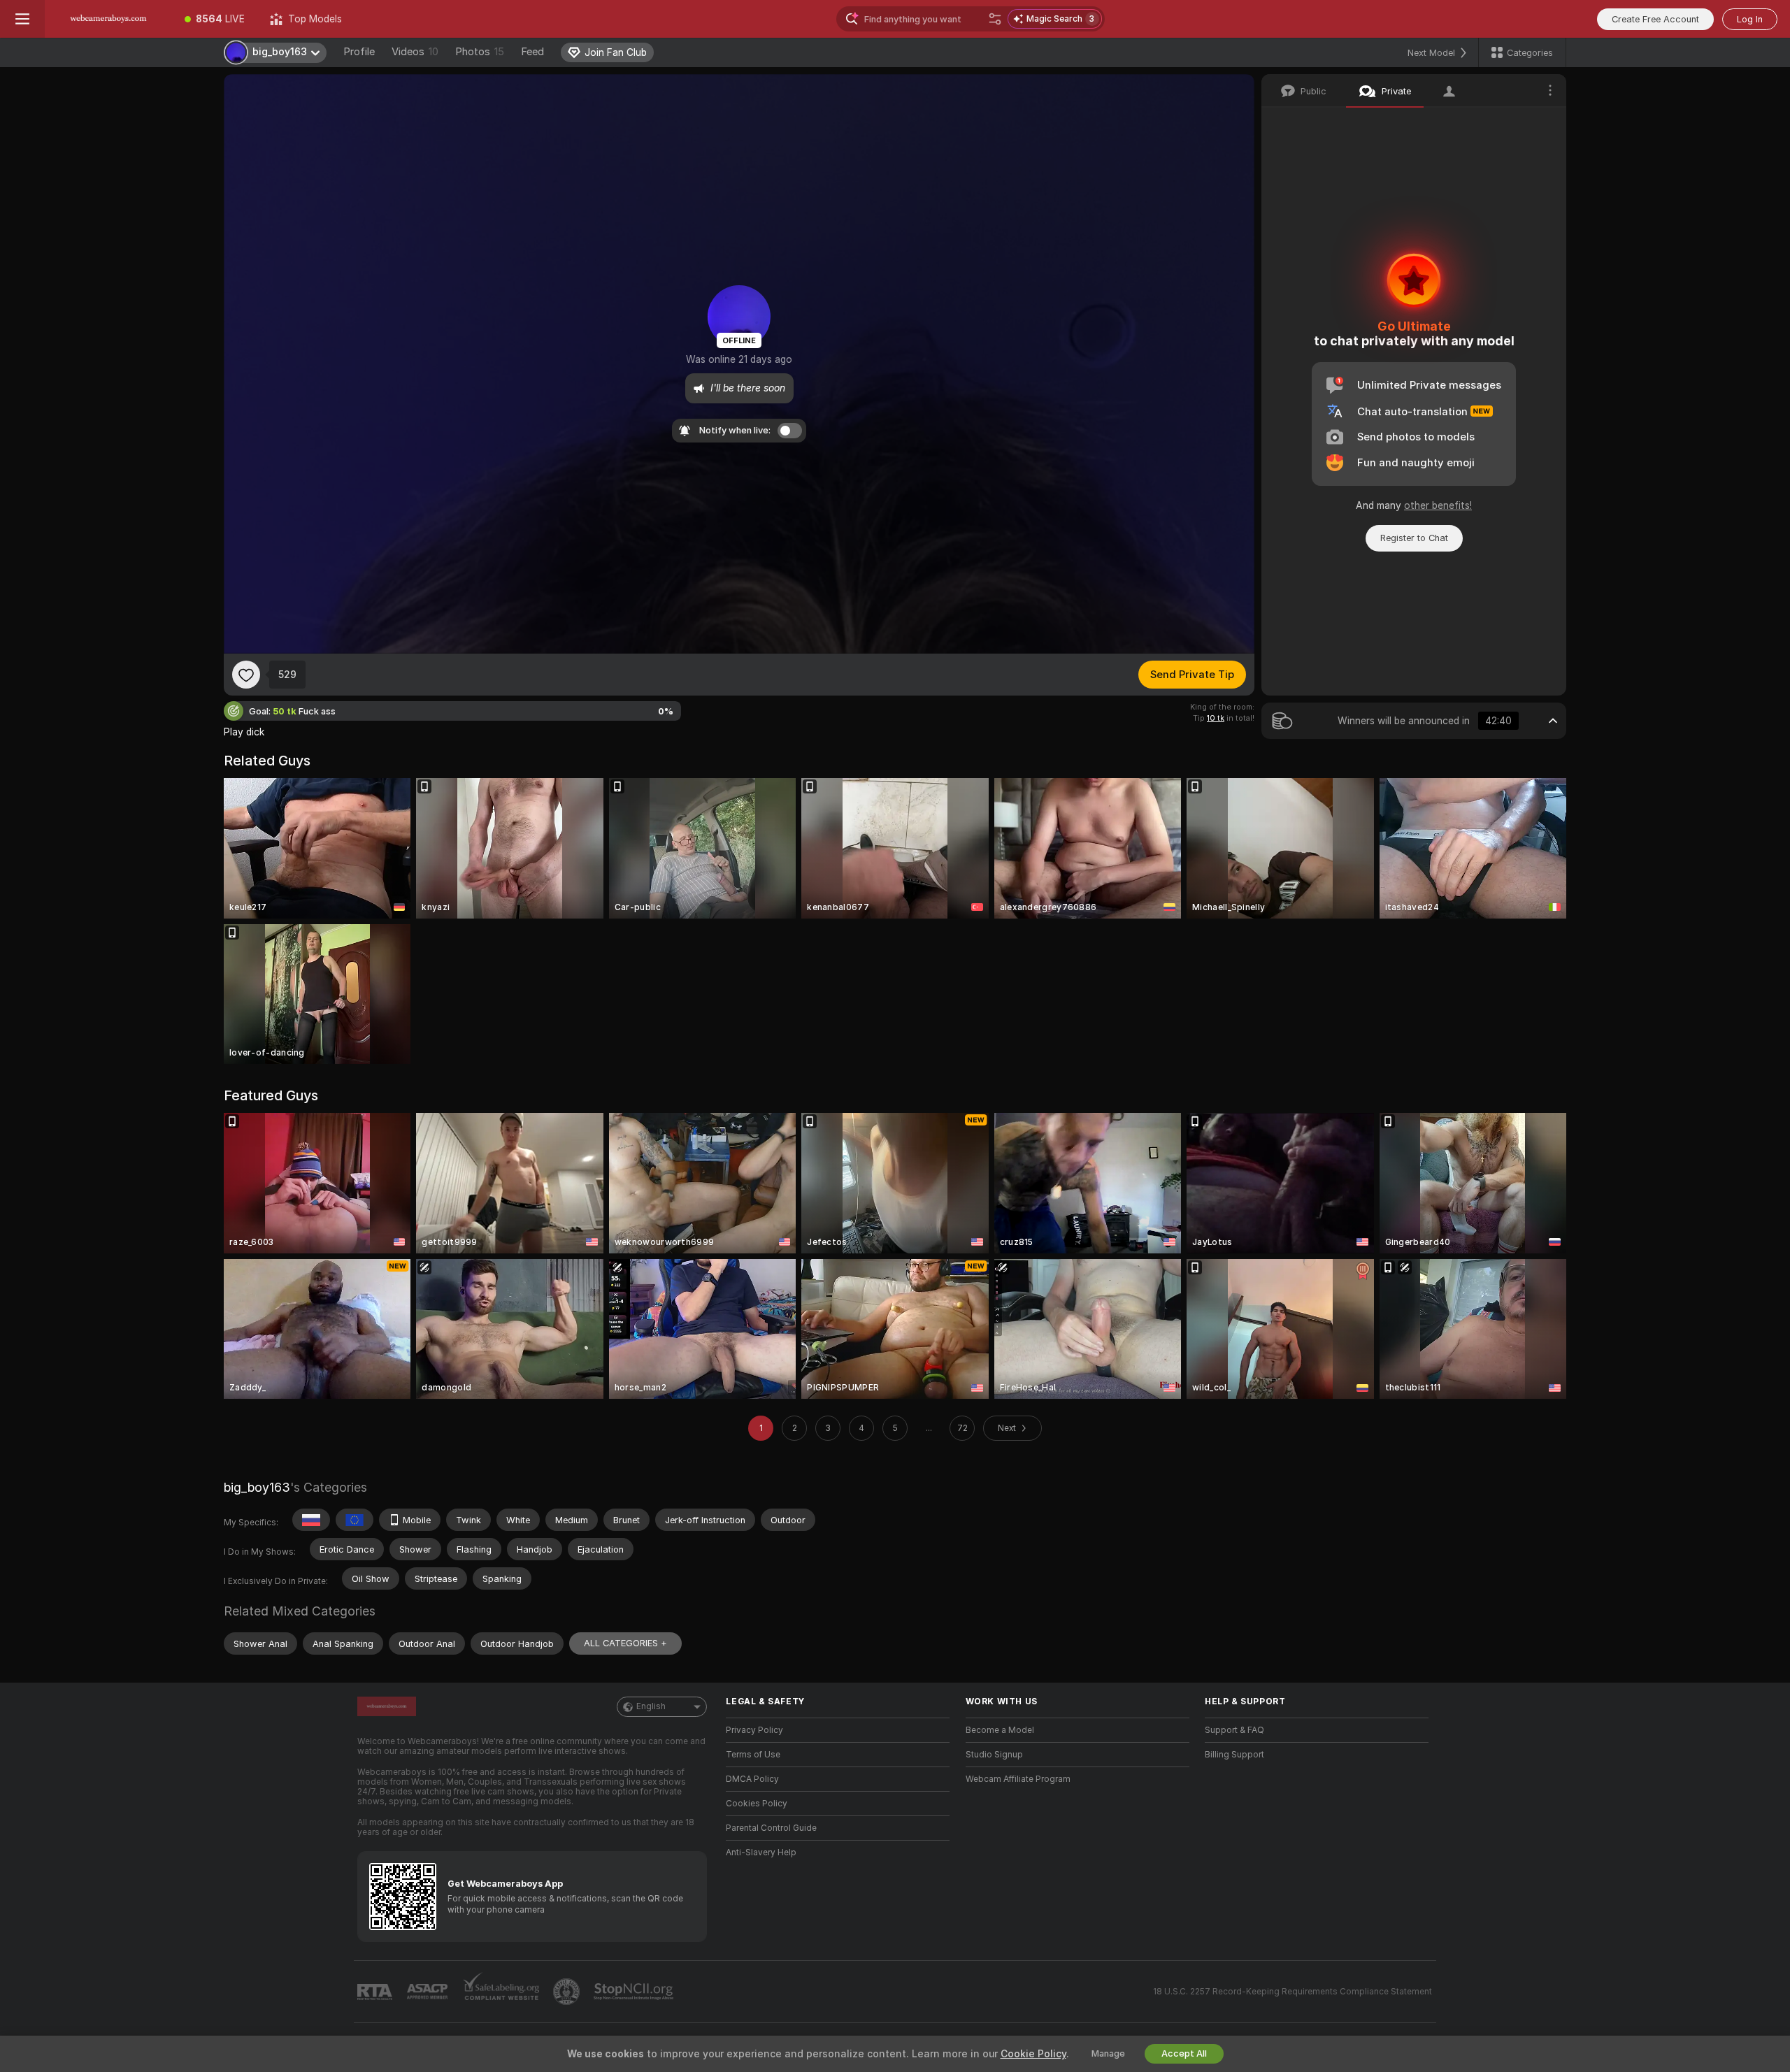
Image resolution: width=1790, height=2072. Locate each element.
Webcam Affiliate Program (1018, 1779)
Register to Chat (1414, 538)
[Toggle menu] (22, 19)
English (651, 1706)
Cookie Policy (1033, 2054)
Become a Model (1000, 1730)
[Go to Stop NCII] (635, 1992)
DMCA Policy (752, 1779)
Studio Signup (994, 1755)
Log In (1750, 19)
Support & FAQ (1234, 1730)
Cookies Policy (757, 1804)
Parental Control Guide (771, 1828)
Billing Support (1234, 1755)
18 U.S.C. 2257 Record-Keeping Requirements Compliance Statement (1293, 1992)
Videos (415, 52)
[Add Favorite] (246, 675)
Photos (480, 52)
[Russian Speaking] (311, 1520)
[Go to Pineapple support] (568, 1992)
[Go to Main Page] (108, 19)
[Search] (995, 19)
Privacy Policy (754, 1730)
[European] (355, 1520)
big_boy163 (257, 1487)
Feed (532, 52)
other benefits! (1438, 505)
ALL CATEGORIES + (625, 1643)
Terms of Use (753, 1755)
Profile (359, 52)
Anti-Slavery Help (761, 1852)
